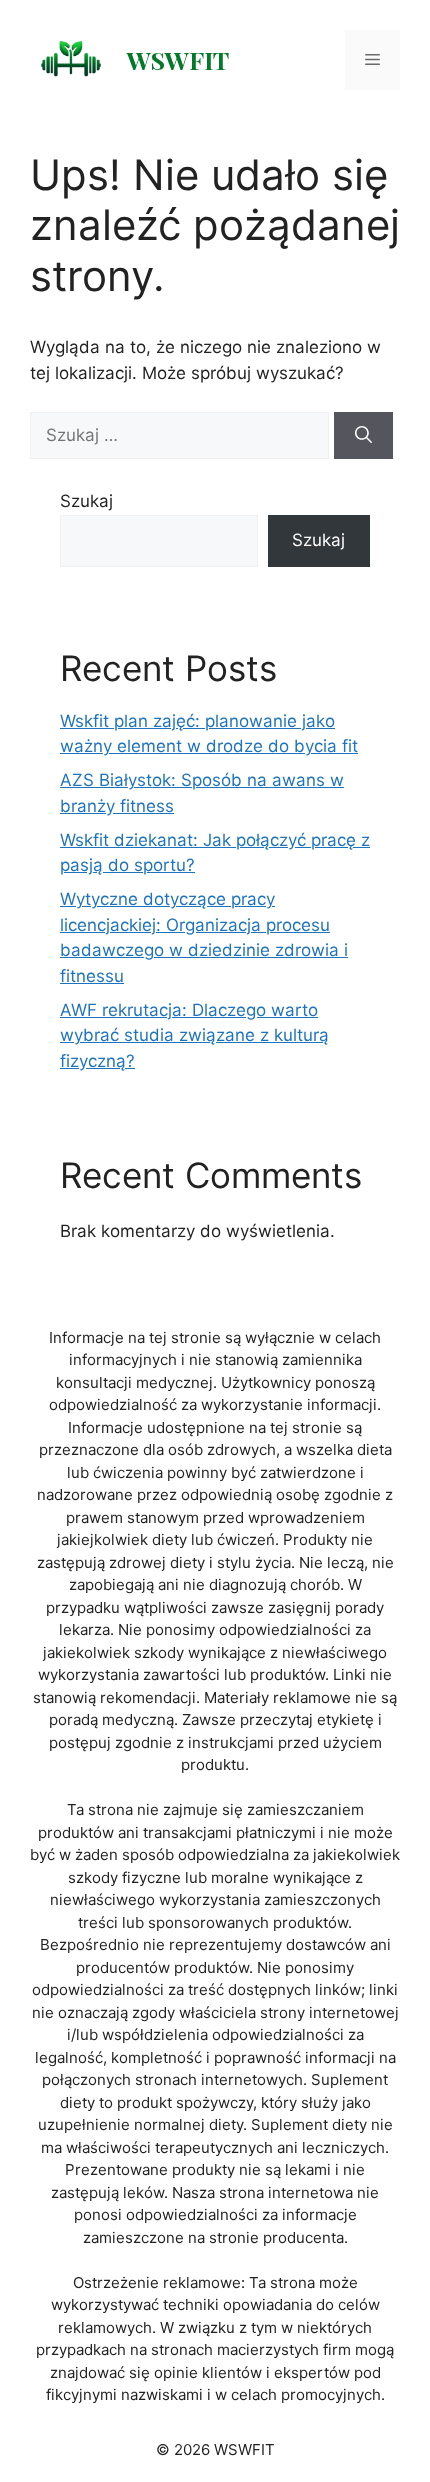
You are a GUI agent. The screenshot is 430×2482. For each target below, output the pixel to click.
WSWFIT (178, 59)
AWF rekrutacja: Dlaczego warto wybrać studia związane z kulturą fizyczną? (194, 1035)
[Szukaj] (363, 436)
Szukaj (86, 501)
